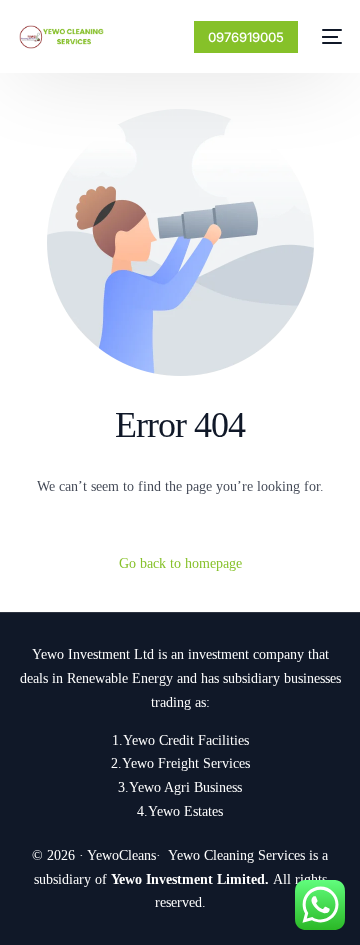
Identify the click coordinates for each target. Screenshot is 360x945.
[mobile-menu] (330, 37)
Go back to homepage (180, 563)
